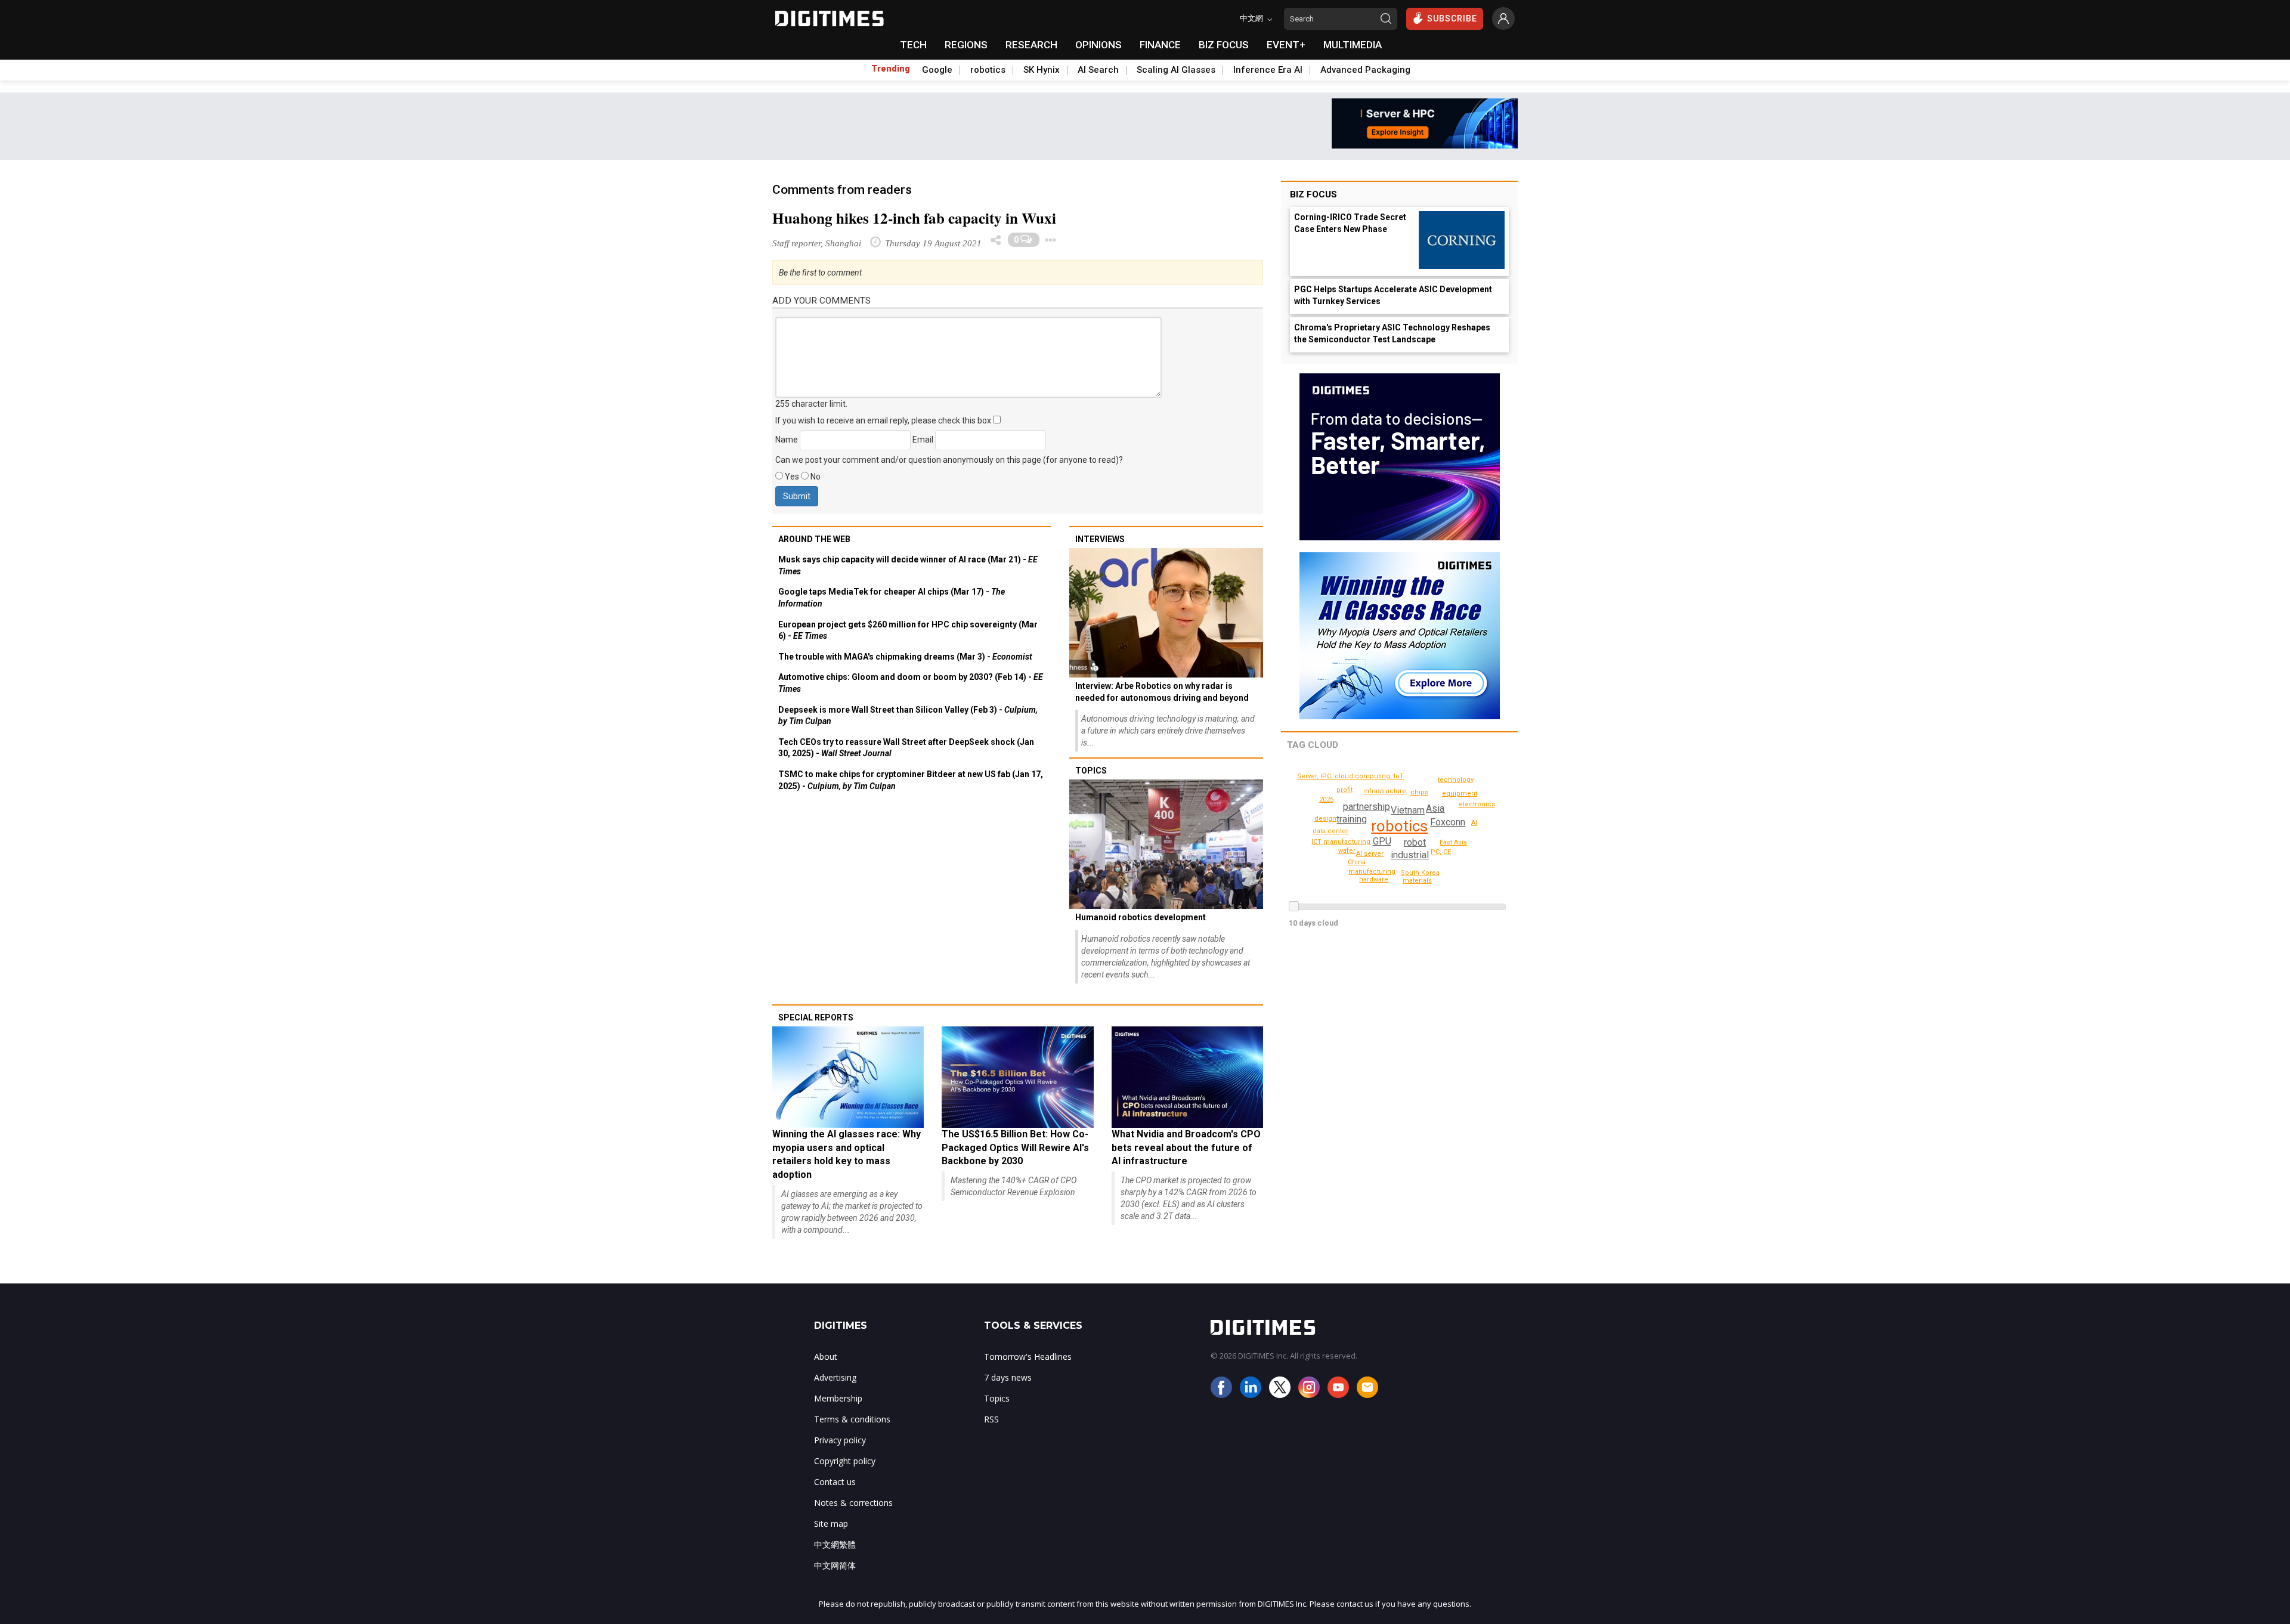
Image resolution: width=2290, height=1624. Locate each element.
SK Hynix (1042, 70)
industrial (1410, 855)
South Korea (1420, 873)
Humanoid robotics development (1141, 917)
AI (1474, 823)
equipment (1460, 794)
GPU (1382, 841)
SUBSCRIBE (1452, 18)
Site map (831, 1524)
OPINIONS (1098, 45)
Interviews (1100, 539)
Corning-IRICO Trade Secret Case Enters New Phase (1350, 223)
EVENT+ (1286, 45)
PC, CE (1441, 852)
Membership (838, 1398)
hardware (1374, 879)
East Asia (1453, 842)
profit (1344, 790)
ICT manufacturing (1341, 842)
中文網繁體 (835, 1544)
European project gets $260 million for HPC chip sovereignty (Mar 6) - (908, 630)
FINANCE (1160, 45)
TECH (913, 45)
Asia (1435, 808)
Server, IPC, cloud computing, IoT (1350, 776)
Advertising (835, 1377)
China (1357, 862)
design (1325, 819)
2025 (1326, 799)
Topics (1091, 771)
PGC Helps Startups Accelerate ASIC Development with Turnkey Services (1393, 295)
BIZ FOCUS (1224, 45)
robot (1415, 842)
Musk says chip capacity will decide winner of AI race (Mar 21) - (908, 565)
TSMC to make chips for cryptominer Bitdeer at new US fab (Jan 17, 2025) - (911, 780)
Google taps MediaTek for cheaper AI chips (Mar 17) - (892, 598)
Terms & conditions (852, 1419)
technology (1456, 780)
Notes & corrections (853, 1503)
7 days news (1008, 1377)
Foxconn (1448, 822)
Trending (891, 69)
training (1352, 819)
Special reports (816, 1017)
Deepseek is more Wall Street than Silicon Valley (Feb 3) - (908, 716)
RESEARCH (1031, 45)
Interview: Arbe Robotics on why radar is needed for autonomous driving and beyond (1162, 692)
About (826, 1357)
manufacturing (1372, 872)
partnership (1367, 807)
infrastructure (1385, 791)
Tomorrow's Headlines (1028, 1357)
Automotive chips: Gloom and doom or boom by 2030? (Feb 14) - (911, 683)
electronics (1477, 804)
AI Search (1098, 70)
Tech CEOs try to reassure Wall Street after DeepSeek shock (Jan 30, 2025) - (906, 748)
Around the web (814, 539)
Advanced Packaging (1365, 70)
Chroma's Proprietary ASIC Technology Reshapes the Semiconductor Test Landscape (1392, 333)
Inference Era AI (1268, 70)
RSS (991, 1419)
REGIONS (966, 45)
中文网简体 (835, 1565)
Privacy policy (840, 1440)
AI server (1370, 854)
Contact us (835, 1482)
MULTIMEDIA (1353, 45)
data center (1330, 831)
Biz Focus (1313, 194)
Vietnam (1408, 810)
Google (937, 70)
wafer (1347, 851)
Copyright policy (845, 1461)
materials (1417, 881)
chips (1419, 792)
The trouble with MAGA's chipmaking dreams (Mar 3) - (905, 657)
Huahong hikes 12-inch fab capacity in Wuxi (914, 218)
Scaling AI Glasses (1176, 70)
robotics (988, 70)
